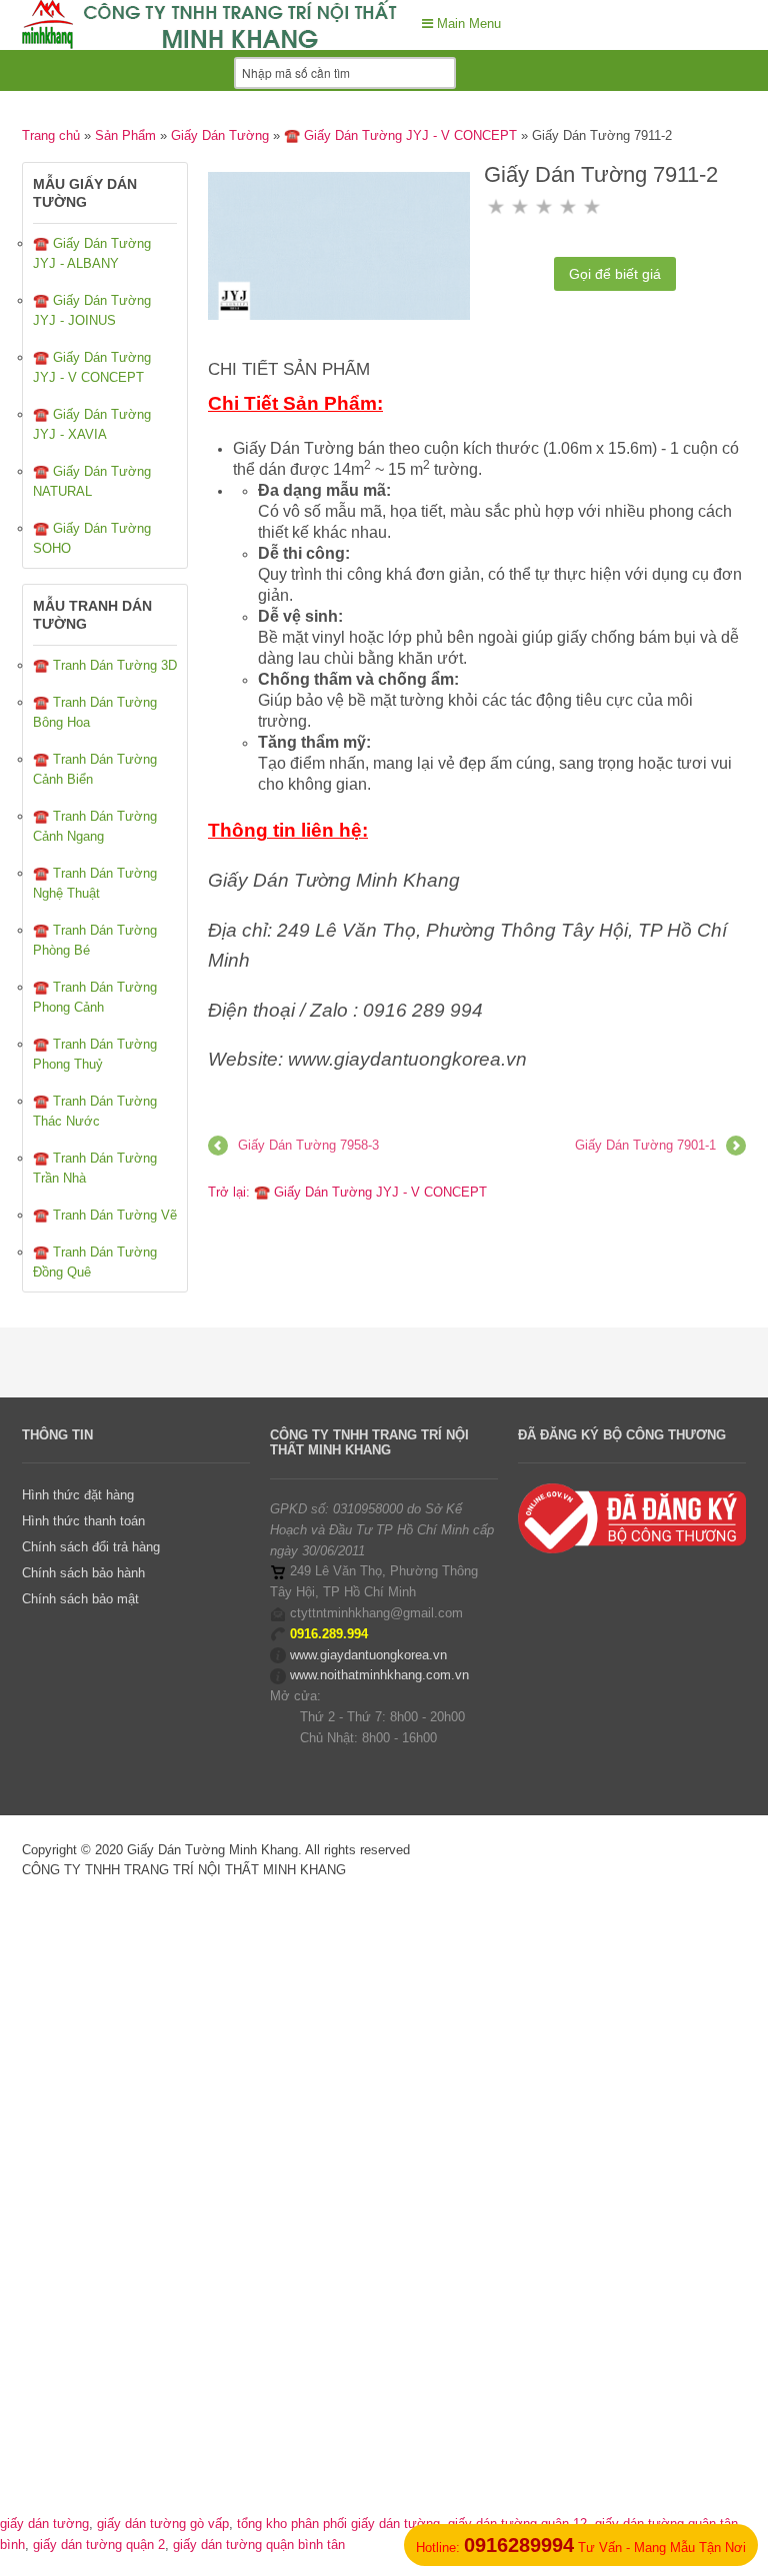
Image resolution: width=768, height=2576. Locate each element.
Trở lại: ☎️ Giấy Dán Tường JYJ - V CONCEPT (347, 1192)
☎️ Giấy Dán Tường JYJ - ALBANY (92, 253)
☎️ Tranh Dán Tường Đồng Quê (95, 1262)
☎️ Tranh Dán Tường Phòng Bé (95, 940)
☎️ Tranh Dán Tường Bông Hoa (95, 712)
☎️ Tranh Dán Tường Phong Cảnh (95, 997)
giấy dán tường (44, 2524)
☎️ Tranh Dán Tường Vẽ (105, 1215)
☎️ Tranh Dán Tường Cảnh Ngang (95, 826)
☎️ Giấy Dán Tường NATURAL (92, 481)
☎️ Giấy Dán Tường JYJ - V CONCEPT (400, 135)
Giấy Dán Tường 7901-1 (645, 1145)
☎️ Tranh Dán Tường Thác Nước (95, 1111)
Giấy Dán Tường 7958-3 (308, 1145)
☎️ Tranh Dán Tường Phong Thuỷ (95, 1054)
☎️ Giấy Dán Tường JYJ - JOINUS (92, 310)
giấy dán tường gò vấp (163, 2524)
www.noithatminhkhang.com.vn (379, 1675)
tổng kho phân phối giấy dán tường (338, 2524)
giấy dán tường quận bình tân (259, 2545)
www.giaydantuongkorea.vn (368, 1655)
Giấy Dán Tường (220, 135)
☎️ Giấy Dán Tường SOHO (92, 538)
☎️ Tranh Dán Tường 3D (105, 665)
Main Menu (467, 23)
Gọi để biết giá (615, 274)
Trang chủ (51, 135)
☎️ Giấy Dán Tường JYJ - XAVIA (92, 424)
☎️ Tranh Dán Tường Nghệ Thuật (95, 883)
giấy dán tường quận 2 (99, 2545)
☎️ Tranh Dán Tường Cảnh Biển (95, 769)
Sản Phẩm (125, 135)
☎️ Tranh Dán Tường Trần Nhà (95, 1168)
